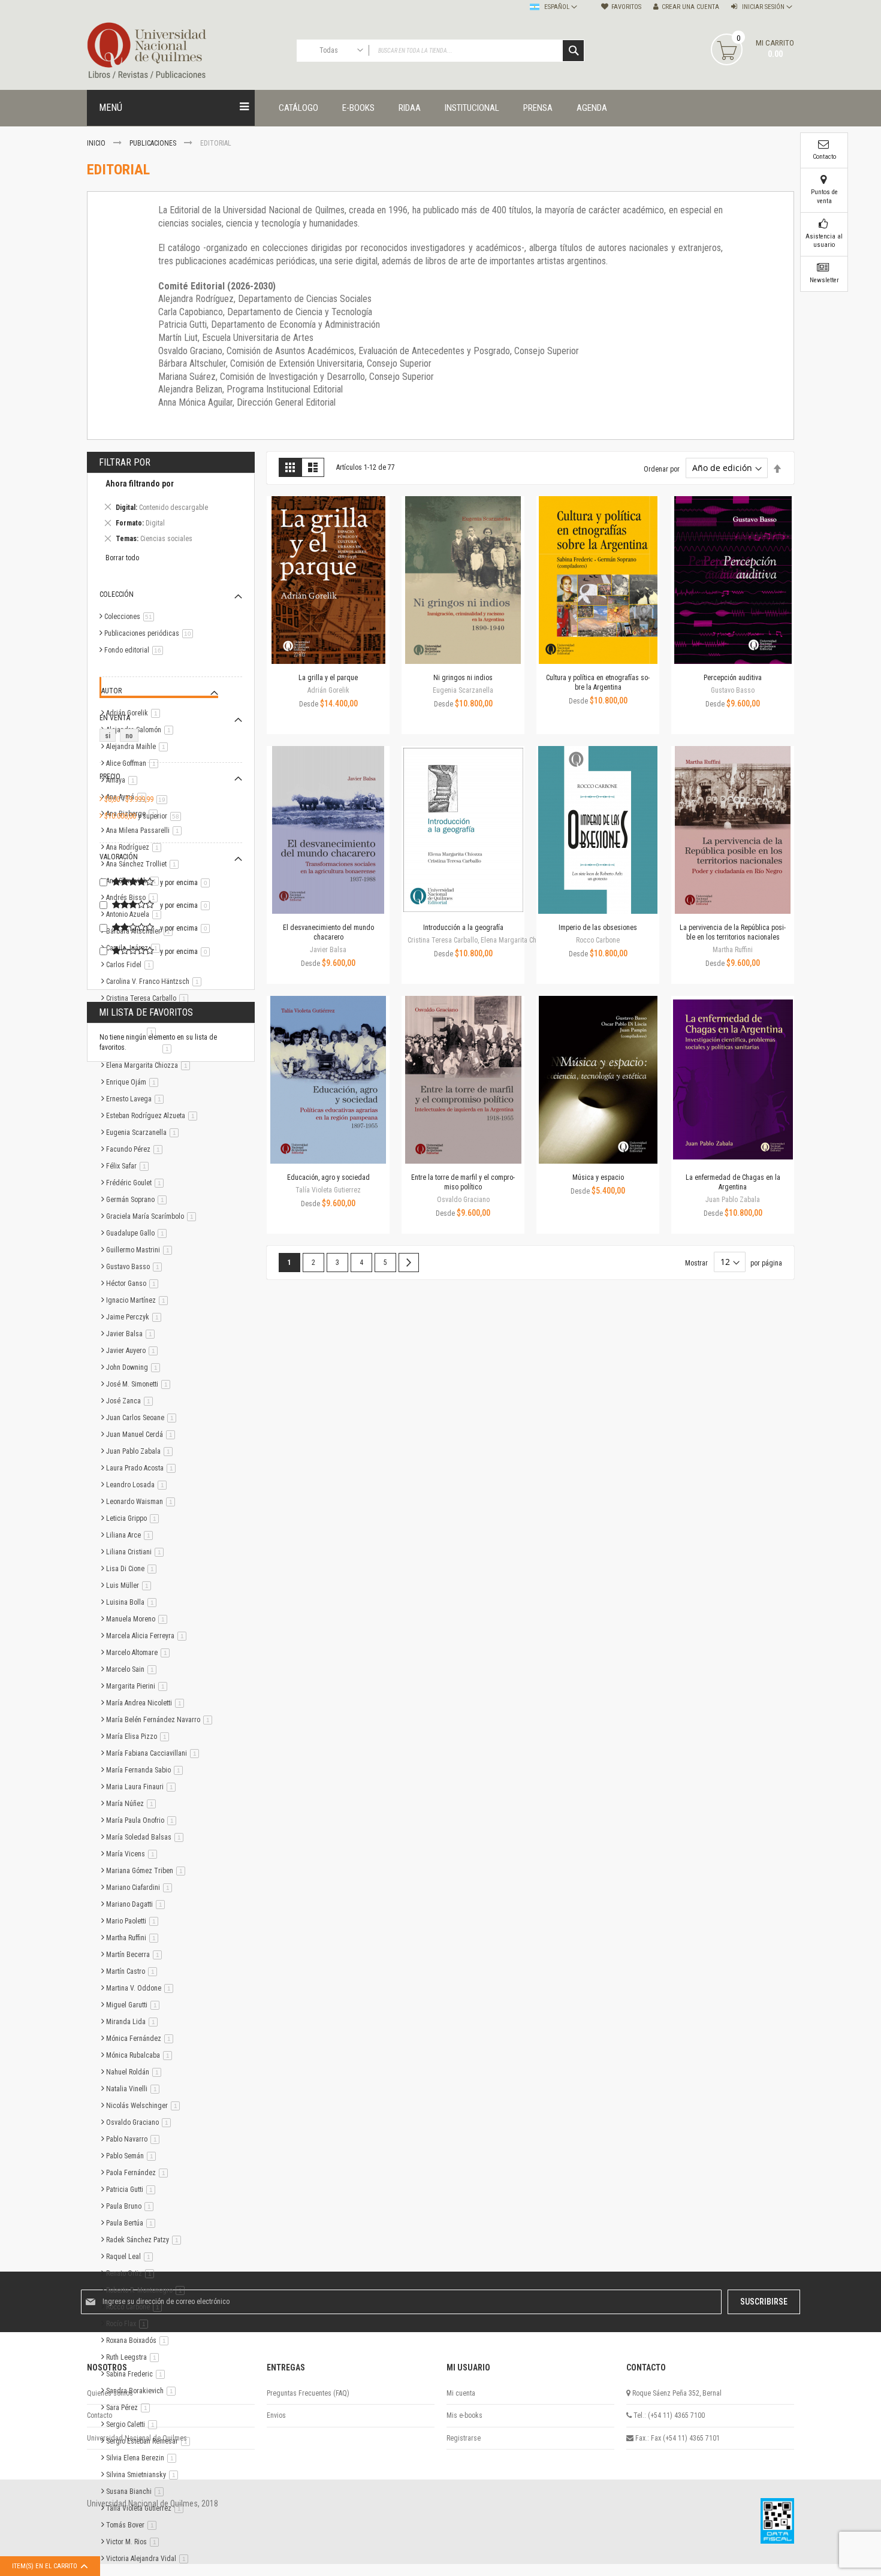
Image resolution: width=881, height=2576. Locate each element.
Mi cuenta (461, 2393)
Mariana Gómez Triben (148, 1871)
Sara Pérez (130, 2408)
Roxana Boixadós (139, 2341)
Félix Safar (129, 1166)
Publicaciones (154, 143)
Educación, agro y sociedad (328, 1177)
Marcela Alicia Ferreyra (148, 1636)
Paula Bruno (132, 2206)
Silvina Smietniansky (144, 2475)
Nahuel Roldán (136, 2072)
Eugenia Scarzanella (144, 1133)
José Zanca (132, 1401)
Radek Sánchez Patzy (146, 2240)
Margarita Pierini (139, 1686)
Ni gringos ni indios (463, 678)
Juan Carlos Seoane (143, 1418)
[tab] (171, 513)
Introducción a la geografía (463, 928)
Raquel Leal (132, 2257)
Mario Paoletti (134, 1921)
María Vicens (134, 1854)
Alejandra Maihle (139, 747)
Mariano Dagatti (138, 1904)
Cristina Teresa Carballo (149, 998)
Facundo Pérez (136, 1149)
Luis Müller (131, 1586)
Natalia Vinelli (135, 2089)
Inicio (97, 143)
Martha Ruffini (134, 1938)
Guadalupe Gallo (138, 1233)
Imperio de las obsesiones (598, 928)
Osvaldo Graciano (141, 2122)
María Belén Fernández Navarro (161, 1720)
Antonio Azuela (136, 914)
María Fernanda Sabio (147, 1770)
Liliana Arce (132, 1535)
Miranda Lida (134, 2022)
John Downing (135, 1367)
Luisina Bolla (133, 1602)
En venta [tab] (115, 718)
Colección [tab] (117, 594)
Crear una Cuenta (690, 7)
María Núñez (133, 1804)
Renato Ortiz (132, 2273)
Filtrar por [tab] (125, 462)
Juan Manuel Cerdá (143, 1435)
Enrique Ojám (134, 1082)
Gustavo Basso (136, 1267)
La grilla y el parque (328, 678)
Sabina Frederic (138, 2374)
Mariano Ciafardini (141, 1888)
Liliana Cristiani (137, 1552)
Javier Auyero (134, 1351)
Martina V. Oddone (142, 1988)
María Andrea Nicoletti (147, 1703)
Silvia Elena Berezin (143, 2458)
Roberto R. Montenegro (147, 2290)
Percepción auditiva (733, 678)
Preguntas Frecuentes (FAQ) (308, 2393)
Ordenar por (662, 469)
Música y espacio (598, 1177)
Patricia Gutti (133, 2190)
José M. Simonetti (140, 1384)
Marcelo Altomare (140, 1653)
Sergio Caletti (134, 2424)
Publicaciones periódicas (151, 633)
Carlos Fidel (132, 965)
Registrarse (464, 2438)
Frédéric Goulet (137, 1183)
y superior (145, 816)
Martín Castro (134, 1971)
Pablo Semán (133, 2156)
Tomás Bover (133, 2525)
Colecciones (131, 617)
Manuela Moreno (139, 1619)
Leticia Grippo (135, 1518)
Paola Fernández (139, 2173)
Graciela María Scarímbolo (153, 1216)
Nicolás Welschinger (145, 2106)
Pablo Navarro (135, 2139)
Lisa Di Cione (133, 1569)
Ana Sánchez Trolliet (144, 864)
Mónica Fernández (142, 2039)
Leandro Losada (138, 1485)
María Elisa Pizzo (140, 1737)
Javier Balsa (132, 1334)
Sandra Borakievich (143, 2391)
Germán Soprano (138, 1200)
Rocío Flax (129, 2324)
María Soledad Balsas (147, 1837)
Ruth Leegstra (135, 2357)
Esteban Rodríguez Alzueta (154, 1116)
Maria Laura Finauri (143, 1787)
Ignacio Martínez (139, 1300)
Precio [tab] (110, 777)
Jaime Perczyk (136, 1317)
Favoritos (626, 7)
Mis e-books (464, 2415)
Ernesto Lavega (137, 1099)
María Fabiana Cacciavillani (155, 1753)
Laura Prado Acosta (143, 1468)
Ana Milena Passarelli (146, 831)
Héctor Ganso (134, 1284)
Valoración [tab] (119, 857)
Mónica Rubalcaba (141, 2055)
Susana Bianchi (137, 2492)
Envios (276, 2415)
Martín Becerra (136, 1955)
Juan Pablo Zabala (141, 1451)
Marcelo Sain (133, 1669)
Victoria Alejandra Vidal (149, 2559)
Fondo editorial (136, 650)
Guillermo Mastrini (141, 1250)
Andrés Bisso (134, 898)
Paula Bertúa (133, 2223)
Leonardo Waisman (143, 1502)
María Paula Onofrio (143, 1820)
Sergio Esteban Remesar (150, 2441)
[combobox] (441, 51)
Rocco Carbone (136, 2307)
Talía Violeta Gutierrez (147, 2508)
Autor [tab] (111, 691)
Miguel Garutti (135, 2005)
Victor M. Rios (135, 2542)
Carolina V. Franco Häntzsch (156, 982)
